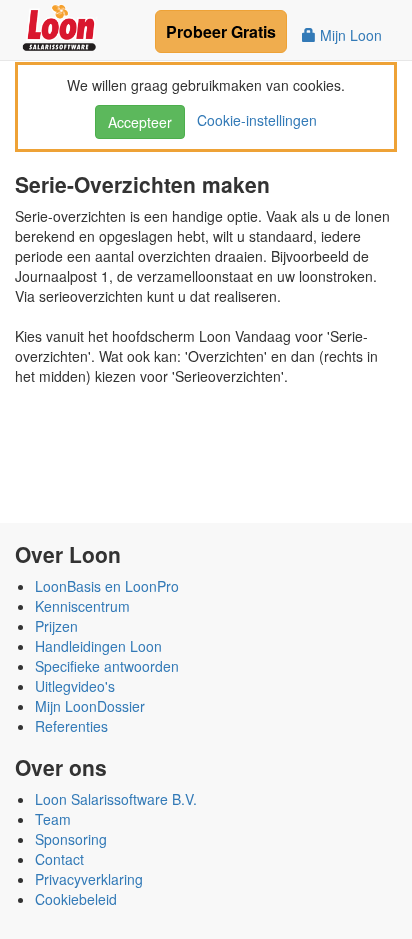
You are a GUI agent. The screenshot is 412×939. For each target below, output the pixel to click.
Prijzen (56, 626)
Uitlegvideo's (75, 686)
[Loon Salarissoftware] (60, 25)
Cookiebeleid (76, 899)
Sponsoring (71, 839)
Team (53, 819)
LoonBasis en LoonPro (107, 586)
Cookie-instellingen (253, 120)
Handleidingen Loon (98, 646)
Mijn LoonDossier (90, 706)
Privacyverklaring (89, 879)
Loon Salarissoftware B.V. (116, 799)
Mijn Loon (349, 35)
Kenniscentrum (82, 606)
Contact (59, 859)
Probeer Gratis (221, 31)
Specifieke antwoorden (107, 666)
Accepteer (140, 122)
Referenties (71, 726)
